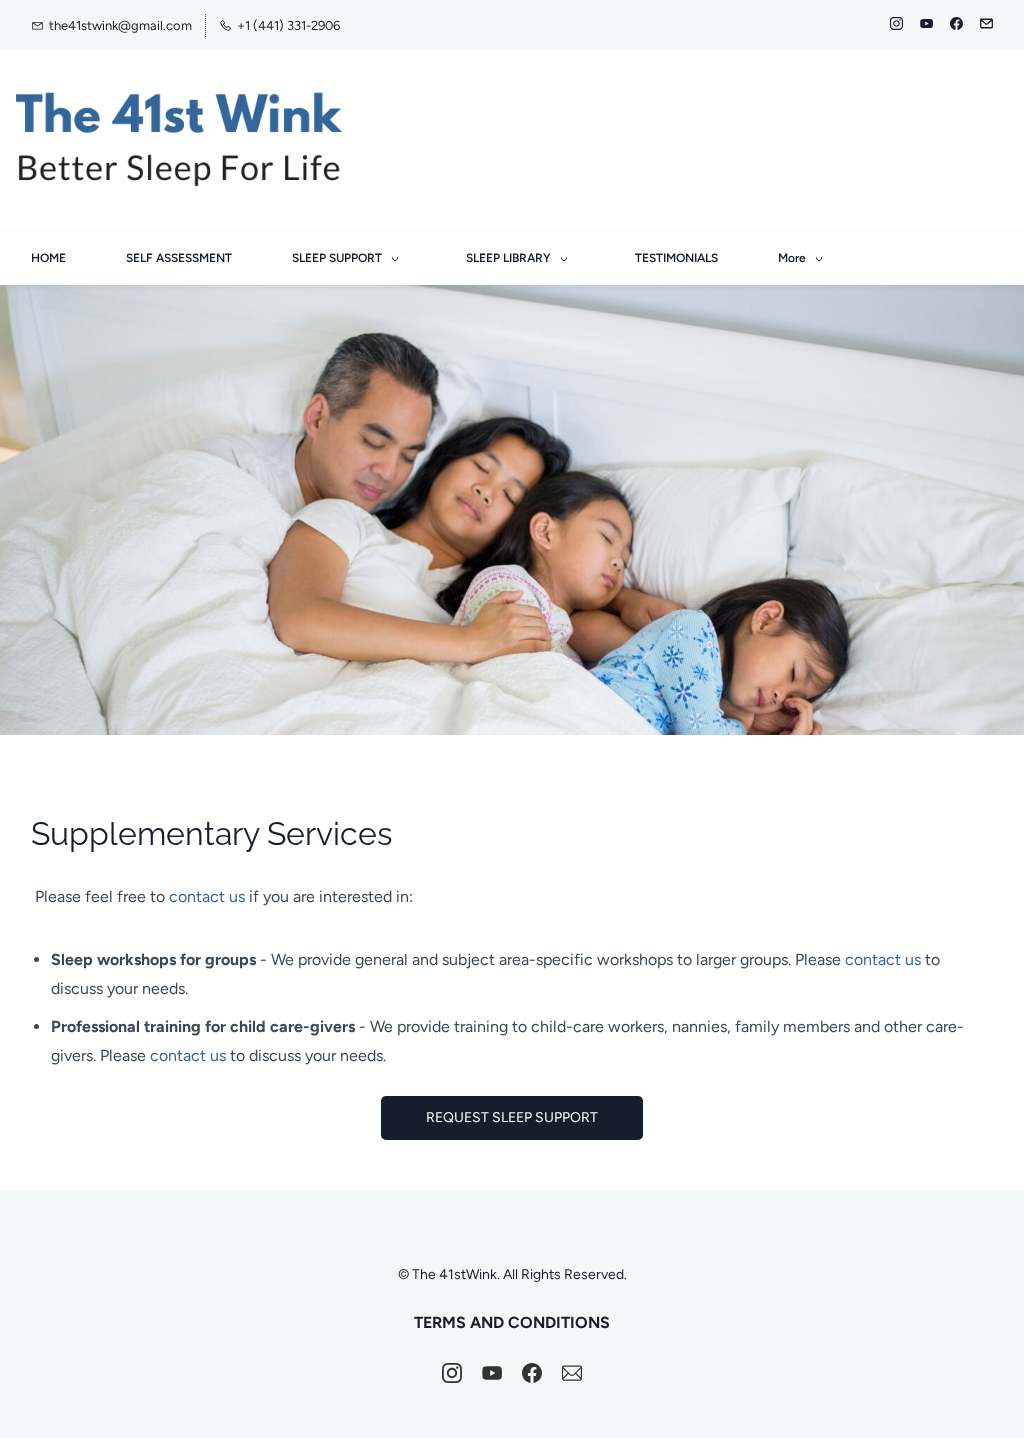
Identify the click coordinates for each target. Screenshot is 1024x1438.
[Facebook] (532, 1373)
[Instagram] (452, 1373)
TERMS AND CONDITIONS (512, 1322)
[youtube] (926, 25)
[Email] (572, 1373)
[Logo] (179, 140)
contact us (207, 896)
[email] (986, 25)
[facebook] (956, 25)
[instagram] (896, 25)
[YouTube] (492, 1373)
